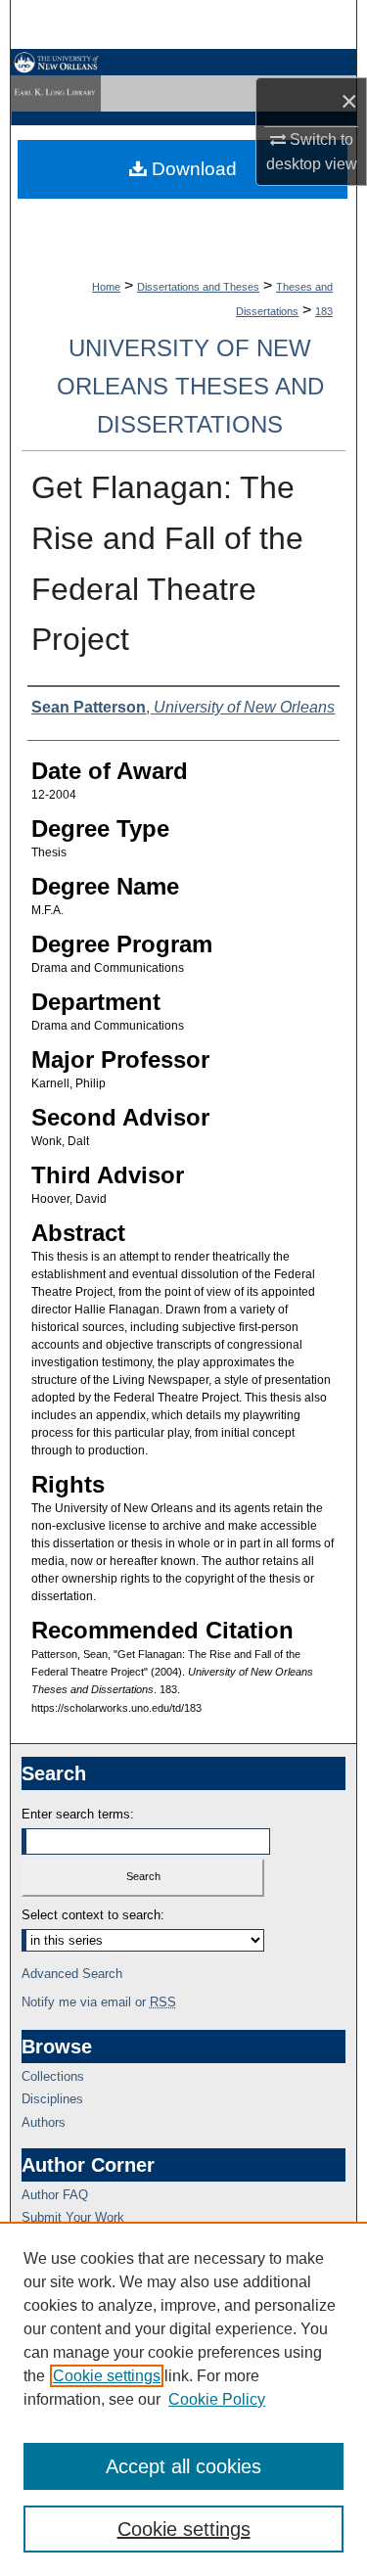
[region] (183, 2399)
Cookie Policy (217, 2399)
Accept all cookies (183, 2466)
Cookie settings (107, 2376)
